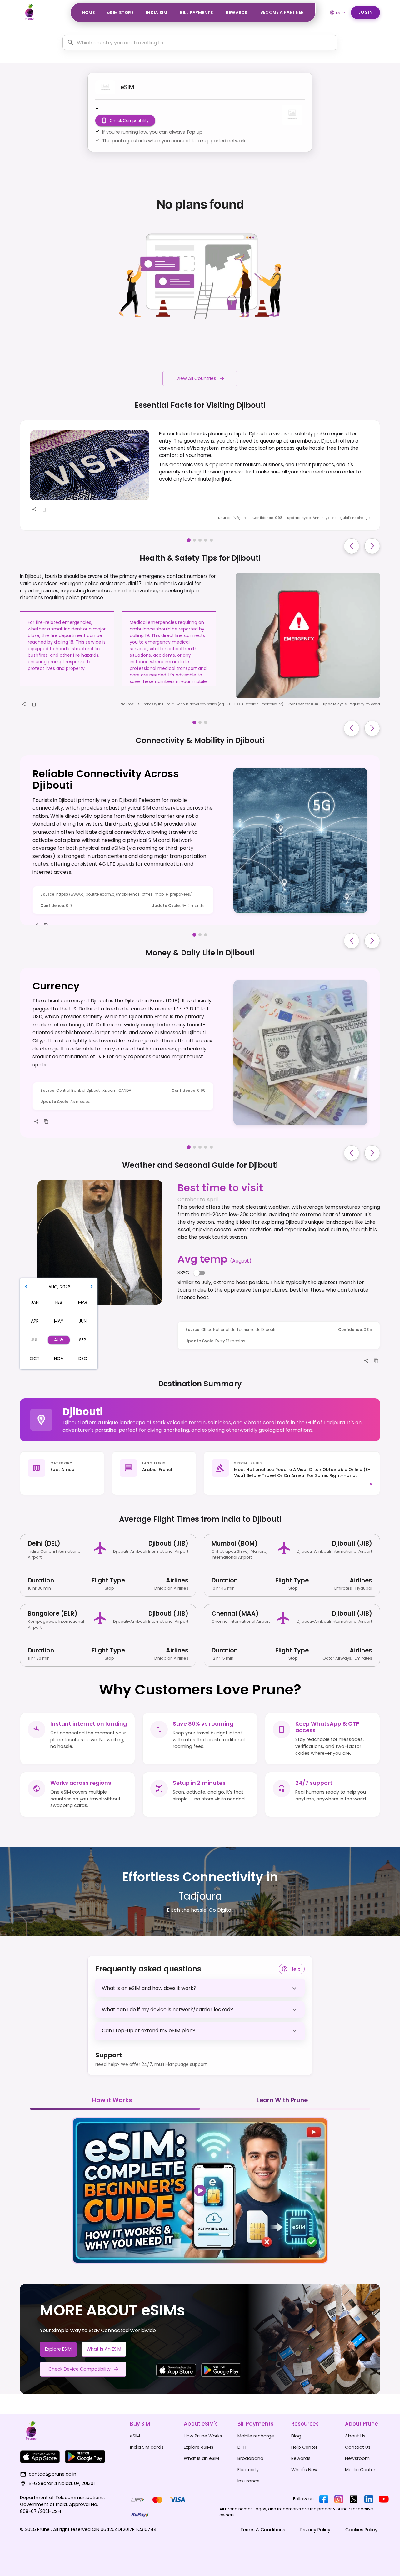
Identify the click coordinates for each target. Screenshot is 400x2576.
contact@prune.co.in (52, 2474)
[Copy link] (44, 509)
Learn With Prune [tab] (282, 2100)
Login (366, 12)
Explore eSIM (58, 2349)
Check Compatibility (129, 121)
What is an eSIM (104, 2349)
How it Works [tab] (112, 2100)
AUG (53, 1287)
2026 (65, 1287)
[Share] (34, 509)
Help (295, 1969)
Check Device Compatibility (80, 2369)
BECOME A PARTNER (282, 12)
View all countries (196, 378)
